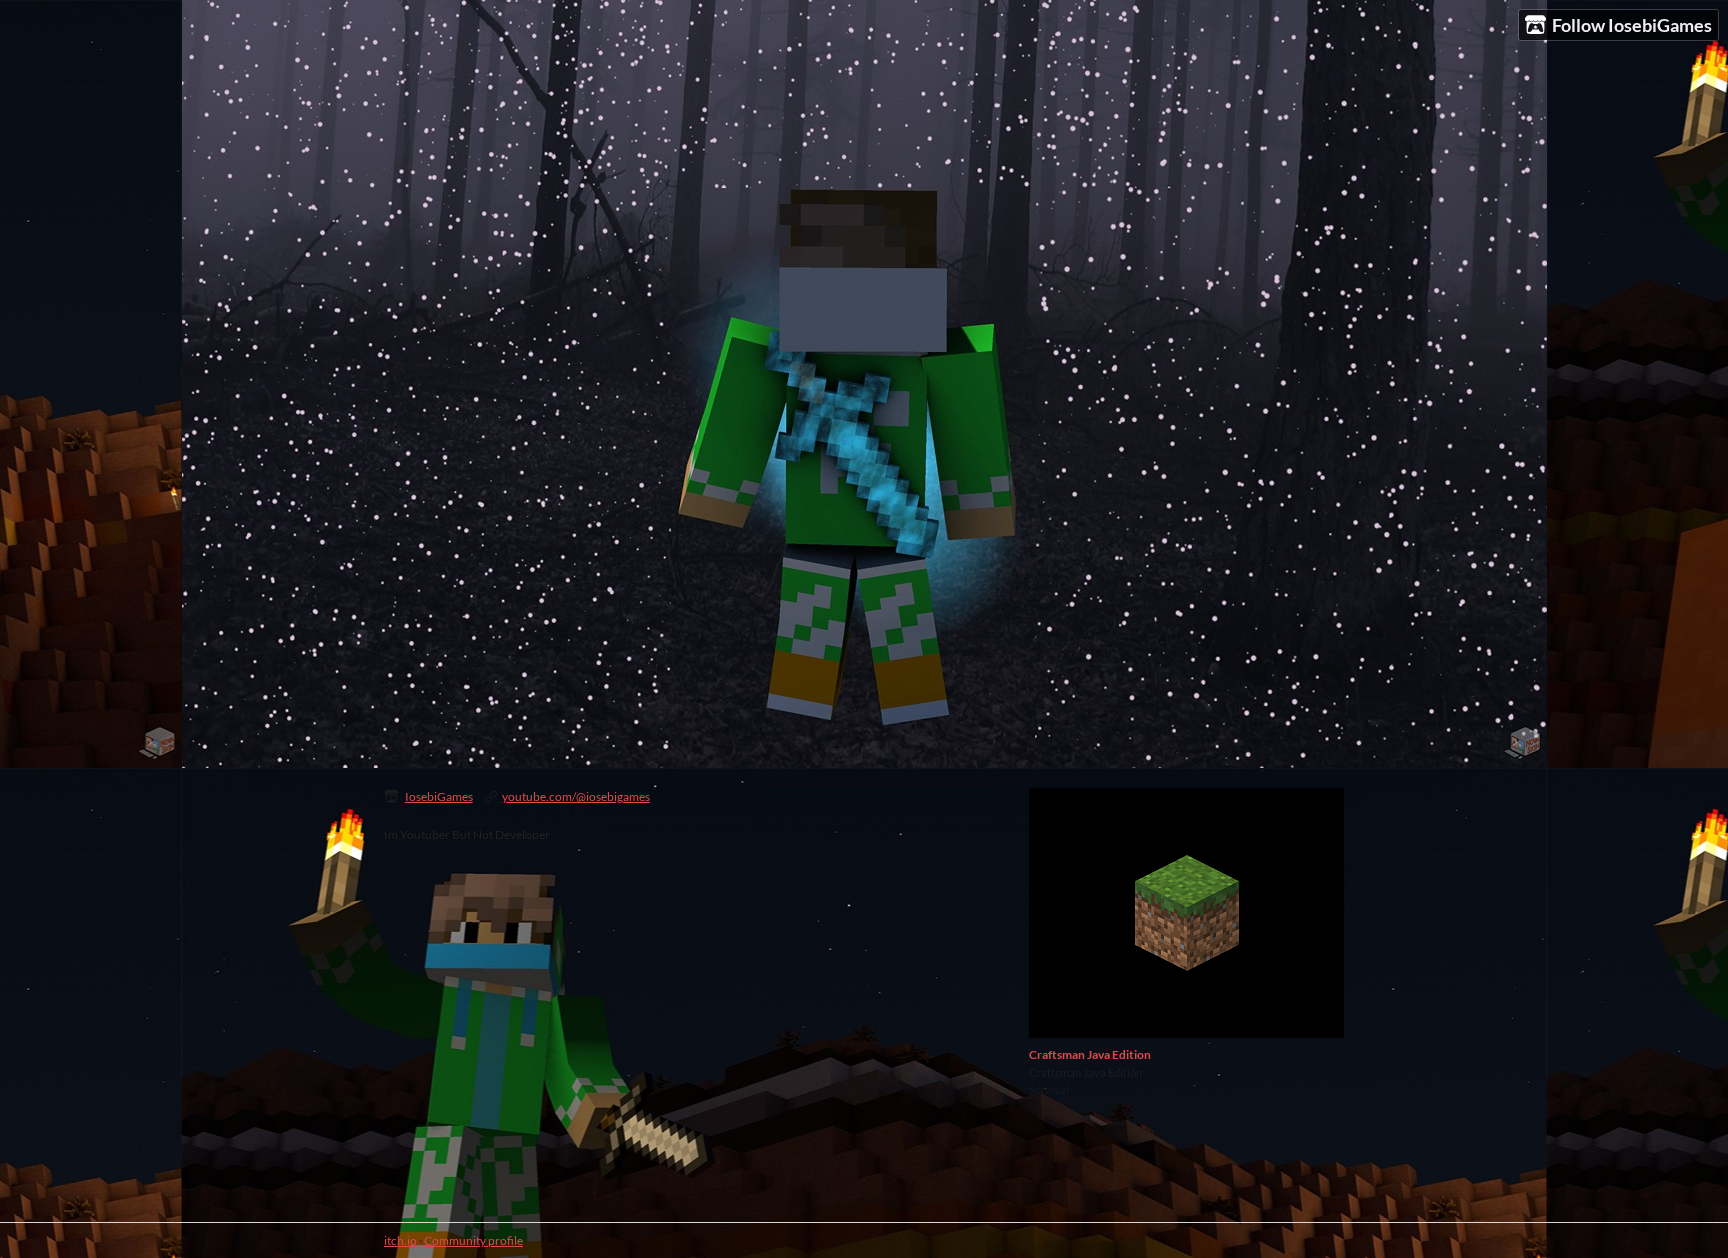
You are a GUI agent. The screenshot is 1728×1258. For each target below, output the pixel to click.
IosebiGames (439, 796)
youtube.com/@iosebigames (576, 796)
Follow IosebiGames (1632, 25)
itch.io (400, 1240)
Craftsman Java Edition (1090, 1054)
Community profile (473, 1240)
